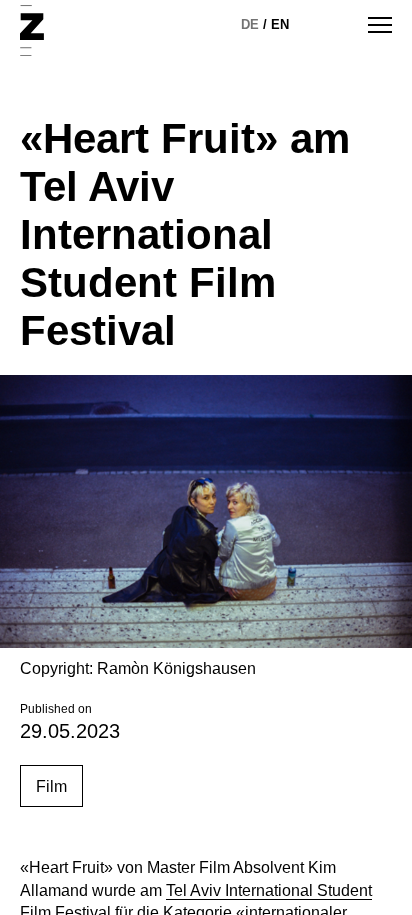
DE (250, 24)
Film (51, 786)
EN (280, 24)
